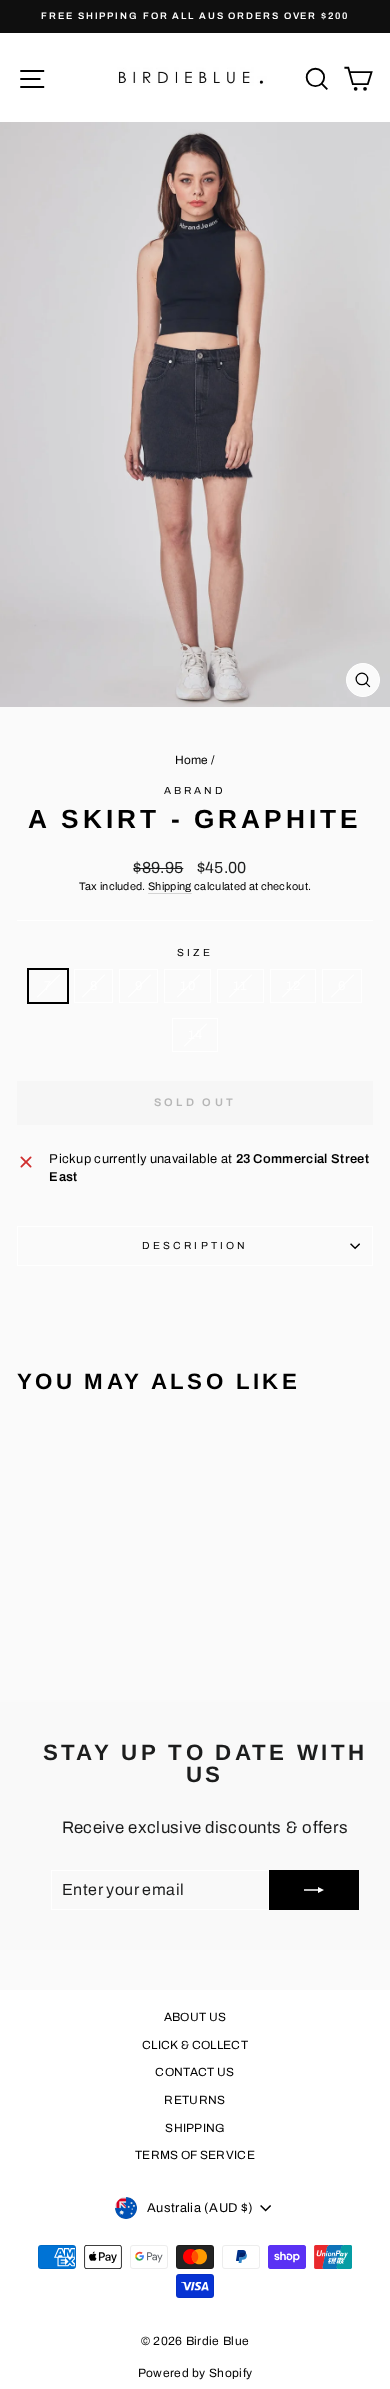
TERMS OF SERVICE (195, 2155)
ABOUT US (195, 2017)
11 (240, 986)
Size (195, 952)
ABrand (195, 790)
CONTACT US (194, 2072)
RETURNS (194, 2100)
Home (192, 760)
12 (293, 986)
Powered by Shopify (195, 2373)
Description (195, 1245)
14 (195, 1035)
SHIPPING (195, 2128)
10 (187, 986)
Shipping (170, 886)
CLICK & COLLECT (195, 2045)
